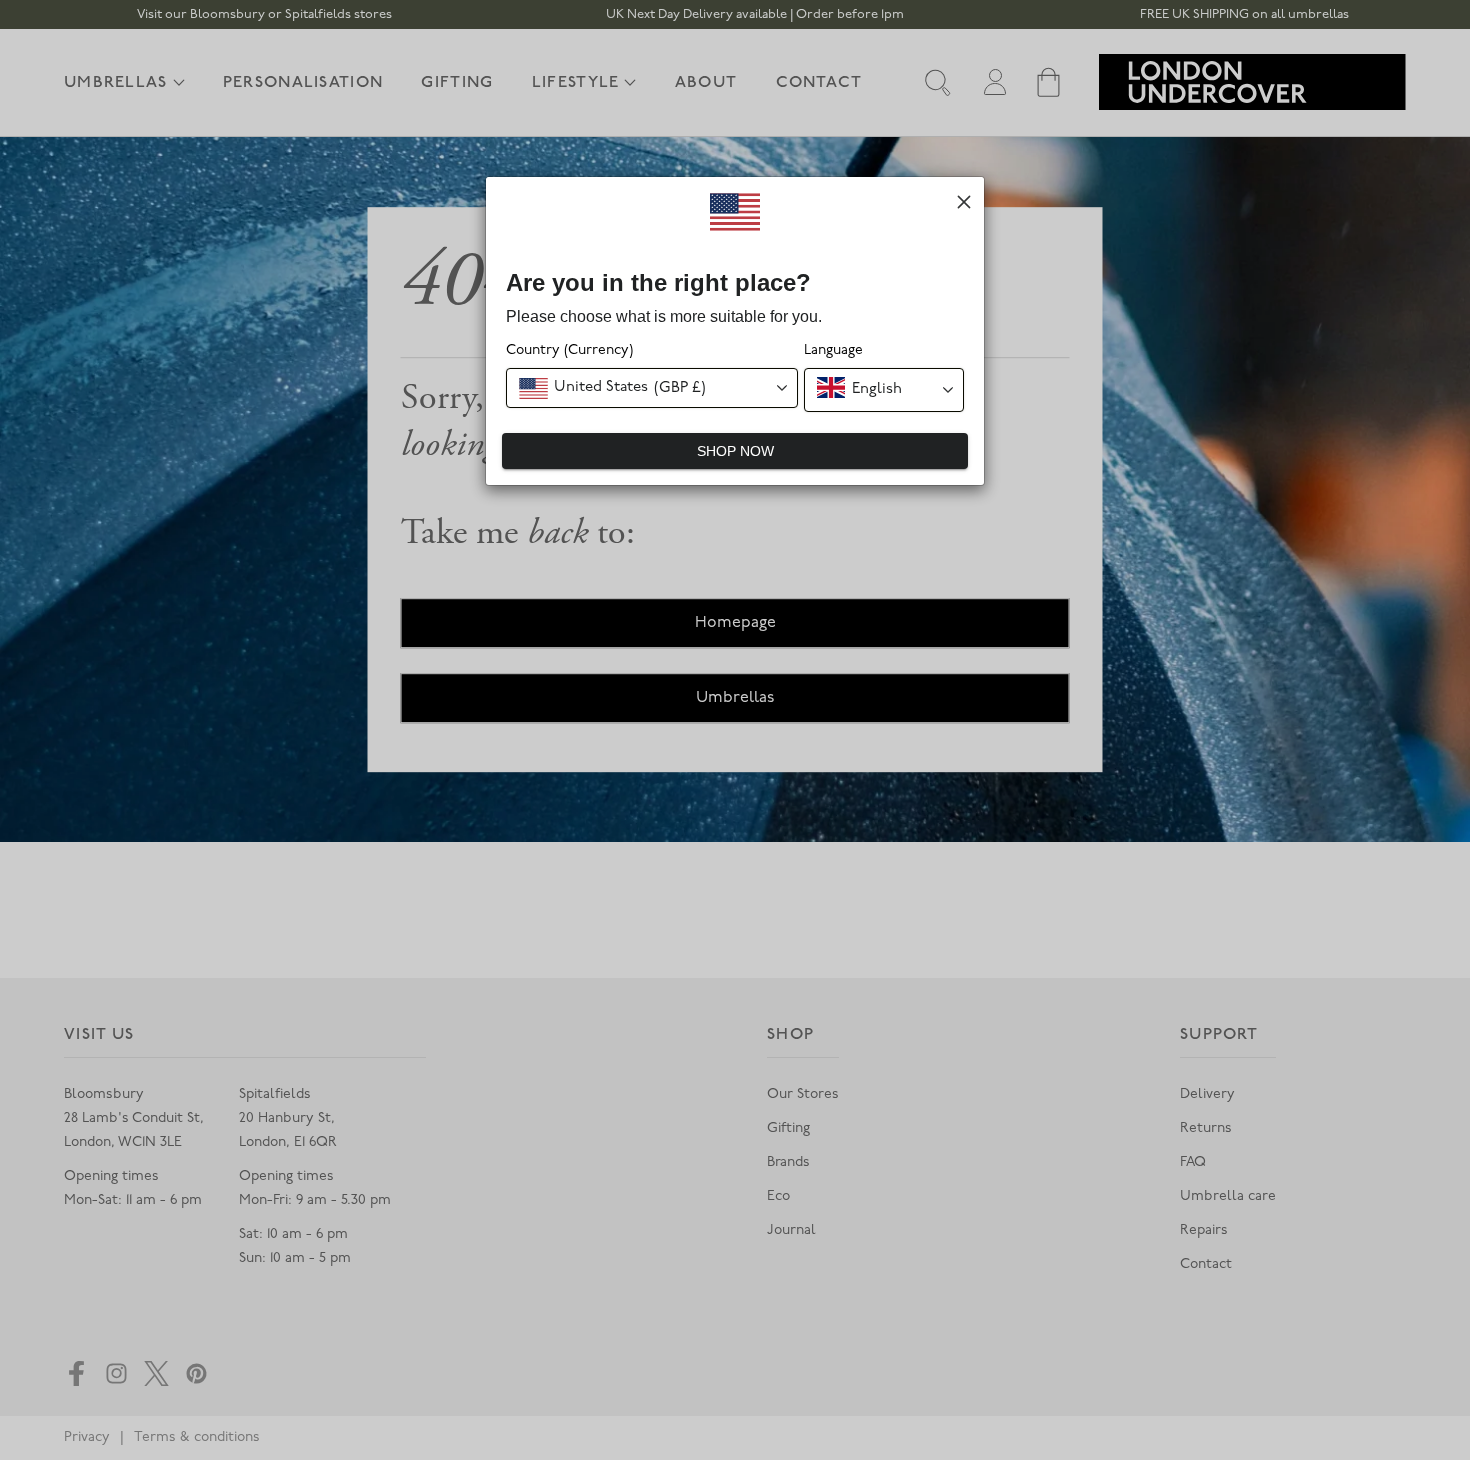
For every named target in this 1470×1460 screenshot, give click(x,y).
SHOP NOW (735, 451)
